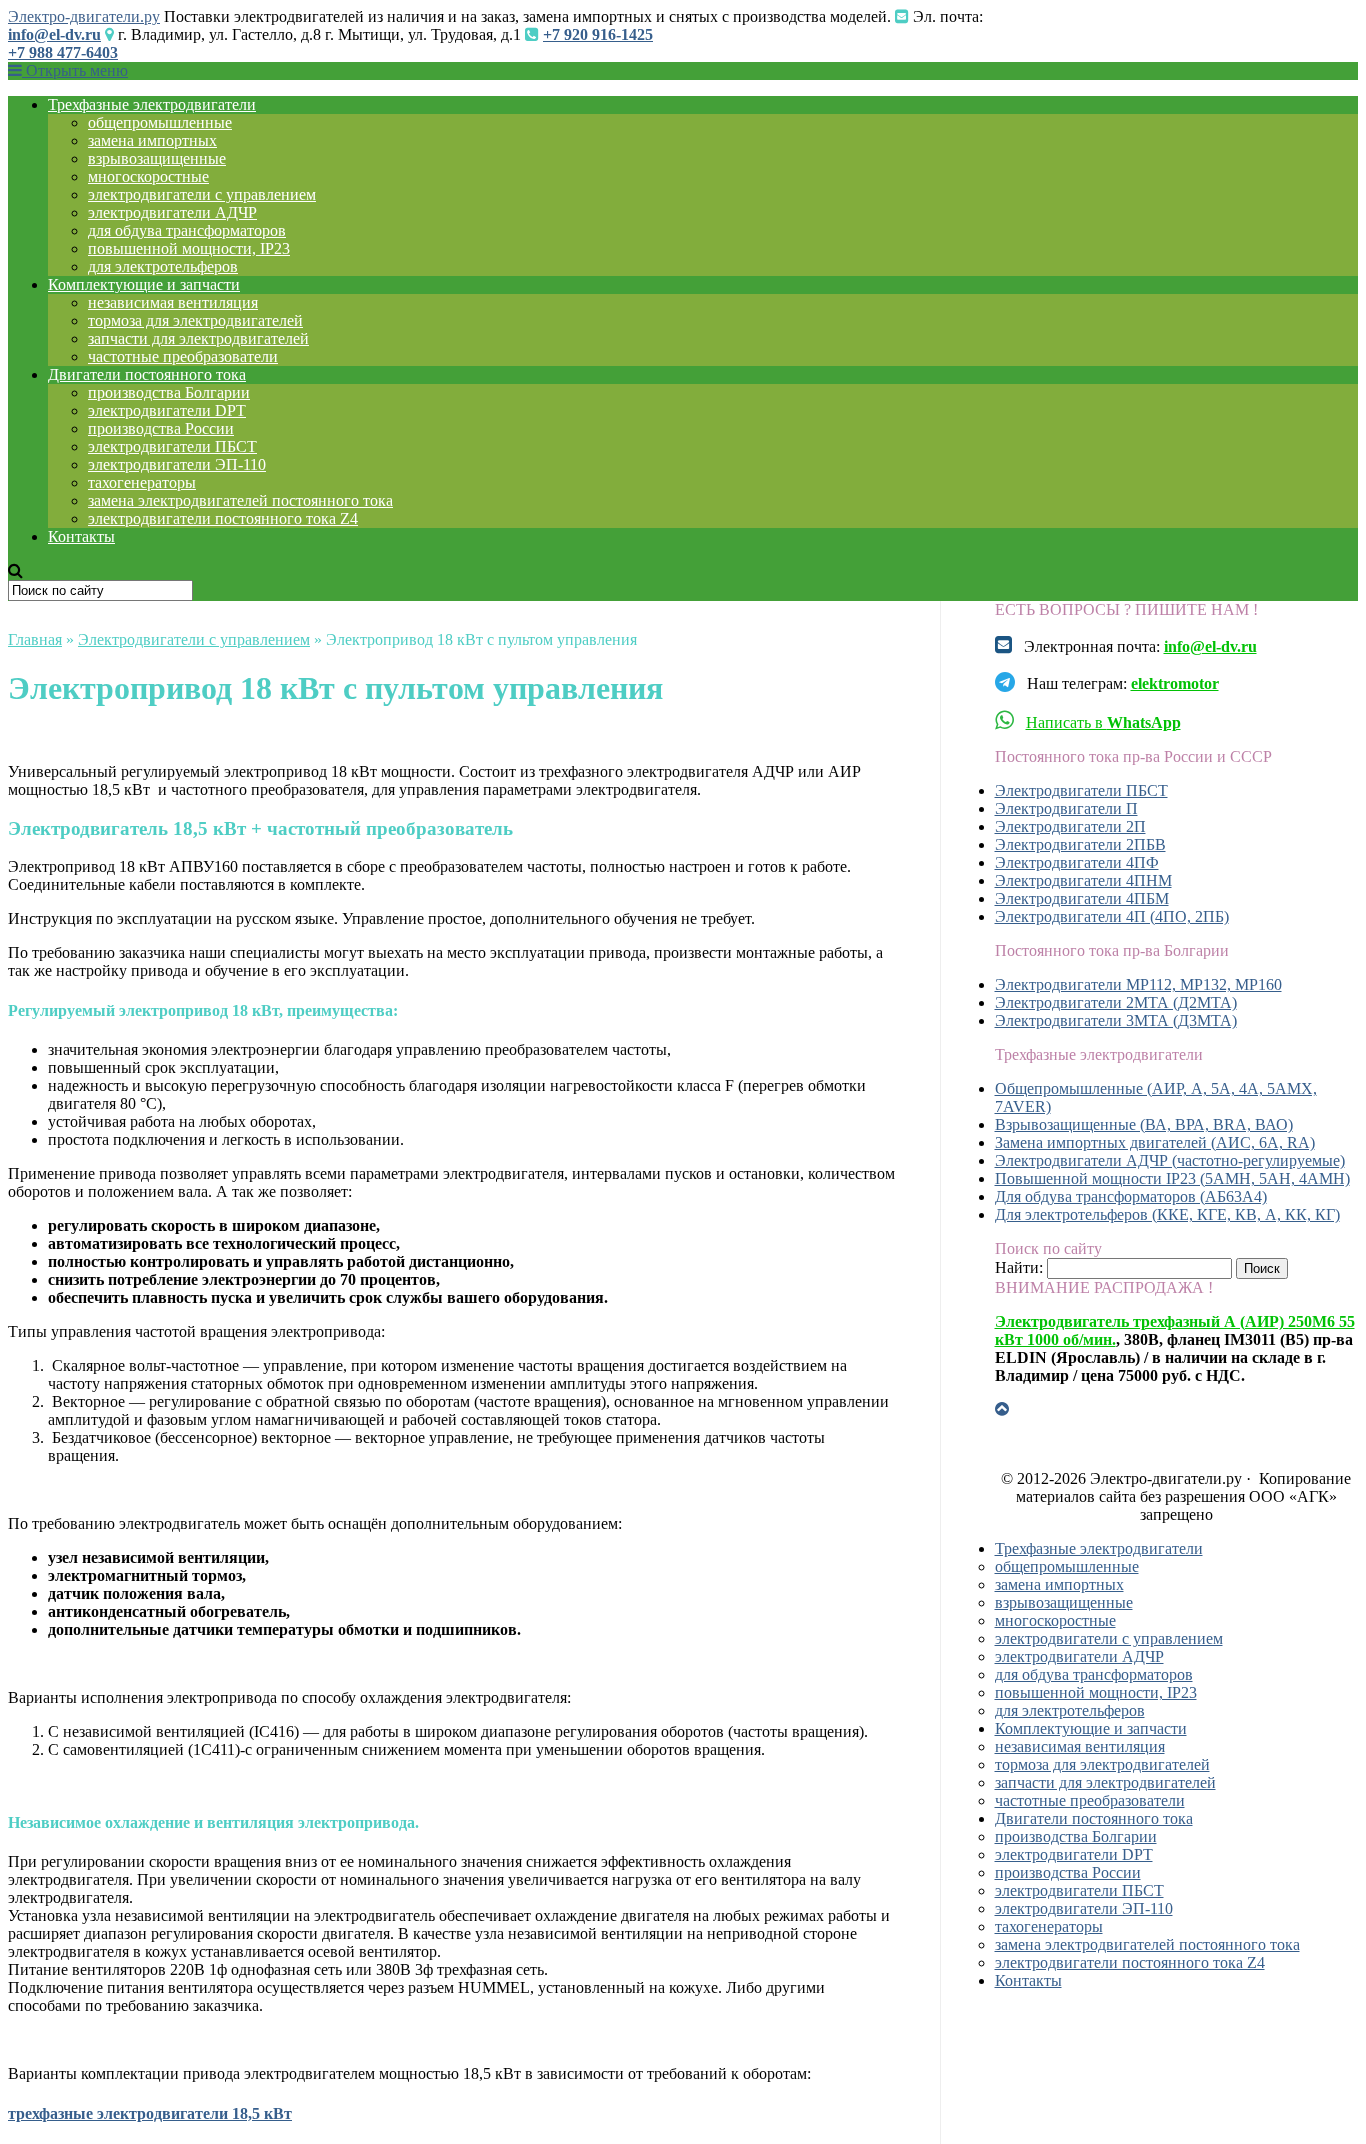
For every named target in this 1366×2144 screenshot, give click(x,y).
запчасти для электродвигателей (198, 338)
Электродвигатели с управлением (194, 639)
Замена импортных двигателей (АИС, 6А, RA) (1155, 1142)
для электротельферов (163, 266)
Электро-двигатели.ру (84, 16)
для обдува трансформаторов (187, 230)
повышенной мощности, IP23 (189, 248)
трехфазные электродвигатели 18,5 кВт (150, 2113)
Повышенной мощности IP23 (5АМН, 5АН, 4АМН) (1172, 1178)
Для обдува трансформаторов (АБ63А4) (1131, 1196)
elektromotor (1175, 683)
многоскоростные (148, 176)
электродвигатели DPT (167, 410)
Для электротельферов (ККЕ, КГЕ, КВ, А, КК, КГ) (1167, 1214)
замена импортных (152, 140)
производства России (161, 428)
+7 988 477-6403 (63, 52)
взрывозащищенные (157, 158)
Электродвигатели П (1066, 808)
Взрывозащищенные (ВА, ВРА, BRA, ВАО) (1144, 1124)
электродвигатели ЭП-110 (177, 464)
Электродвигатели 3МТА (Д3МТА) (1116, 1020)
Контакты (81, 536)
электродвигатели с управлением (202, 194)
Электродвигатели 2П (1070, 826)
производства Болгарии (169, 392)
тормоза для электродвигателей (195, 320)
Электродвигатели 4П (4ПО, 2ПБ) (1112, 916)
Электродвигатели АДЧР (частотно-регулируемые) (1170, 1160)
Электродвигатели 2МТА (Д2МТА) (1116, 1002)
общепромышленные (160, 122)
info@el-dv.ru (54, 34)
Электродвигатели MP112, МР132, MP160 (1138, 984)
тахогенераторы (142, 482)
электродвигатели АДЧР (172, 212)
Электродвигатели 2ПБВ (1080, 844)
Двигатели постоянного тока (147, 374)
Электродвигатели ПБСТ (1081, 790)
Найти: (1019, 1267)
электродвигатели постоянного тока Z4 (223, 518)
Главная (35, 639)
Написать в (1103, 722)
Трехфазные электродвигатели (152, 104)
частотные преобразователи (183, 356)
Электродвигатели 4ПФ (1077, 862)
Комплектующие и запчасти (144, 284)
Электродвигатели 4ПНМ (1083, 880)
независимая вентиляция (173, 302)
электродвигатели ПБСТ (172, 446)
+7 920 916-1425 (598, 34)
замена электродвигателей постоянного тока (240, 500)
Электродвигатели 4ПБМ (1082, 898)
